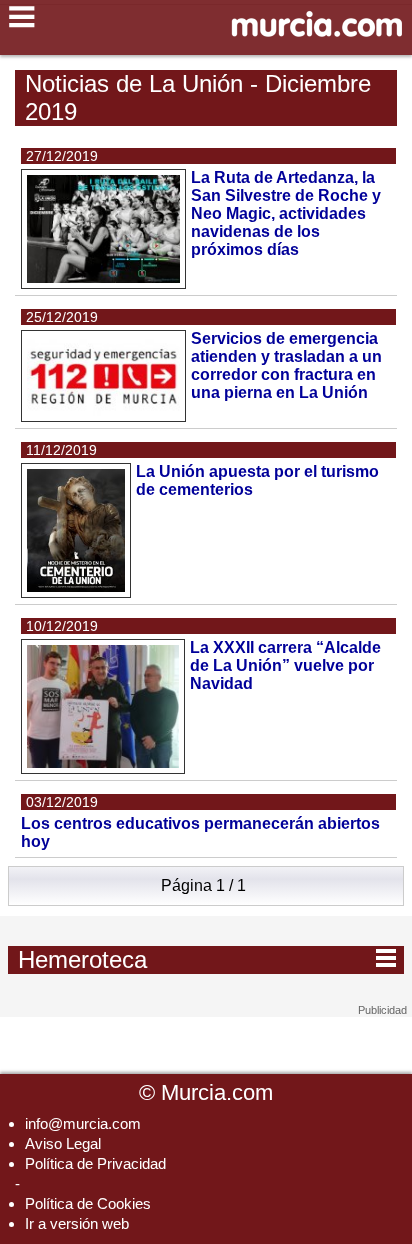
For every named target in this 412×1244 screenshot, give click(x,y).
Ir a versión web (77, 1223)
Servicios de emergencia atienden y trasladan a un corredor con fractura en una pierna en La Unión (286, 365)
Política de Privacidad (95, 1163)
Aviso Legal (63, 1143)
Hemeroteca (207, 958)
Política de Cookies (88, 1203)
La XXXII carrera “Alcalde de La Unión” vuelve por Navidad (285, 665)
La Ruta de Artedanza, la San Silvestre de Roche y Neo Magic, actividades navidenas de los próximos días (286, 213)
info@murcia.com (83, 1123)
